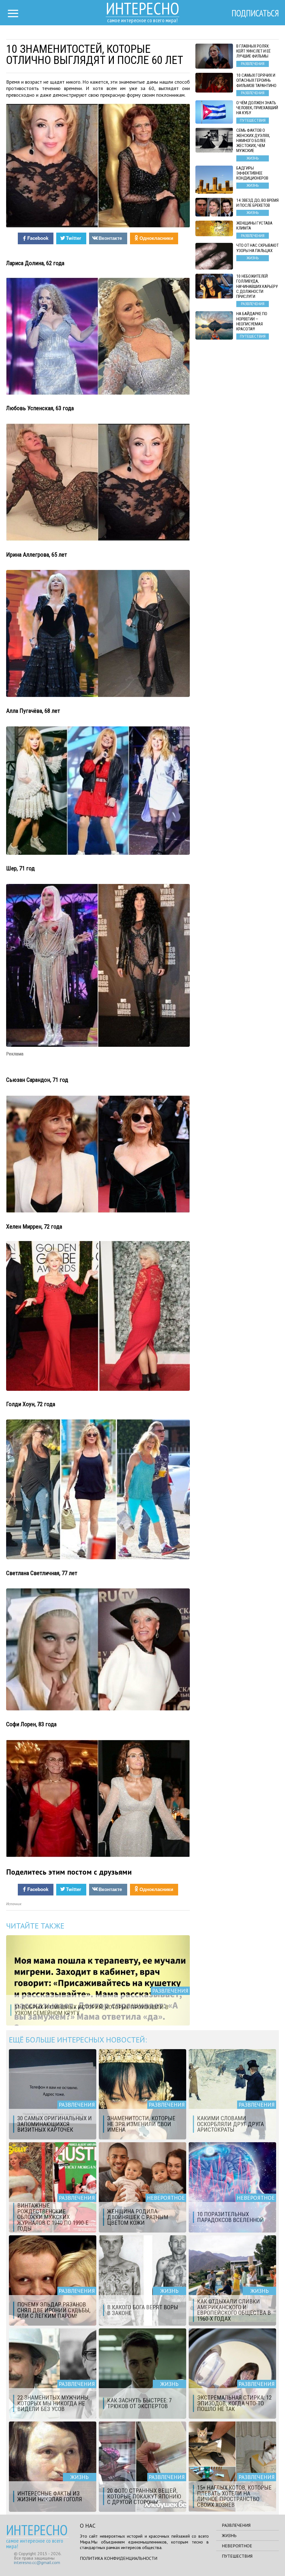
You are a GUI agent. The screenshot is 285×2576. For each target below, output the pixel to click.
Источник (14, 1904)
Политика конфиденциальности (119, 2558)
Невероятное (237, 2546)
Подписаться (255, 13)
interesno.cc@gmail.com (37, 2562)
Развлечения (236, 2525)
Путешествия (237, 2556)
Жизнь (229, 2535)
